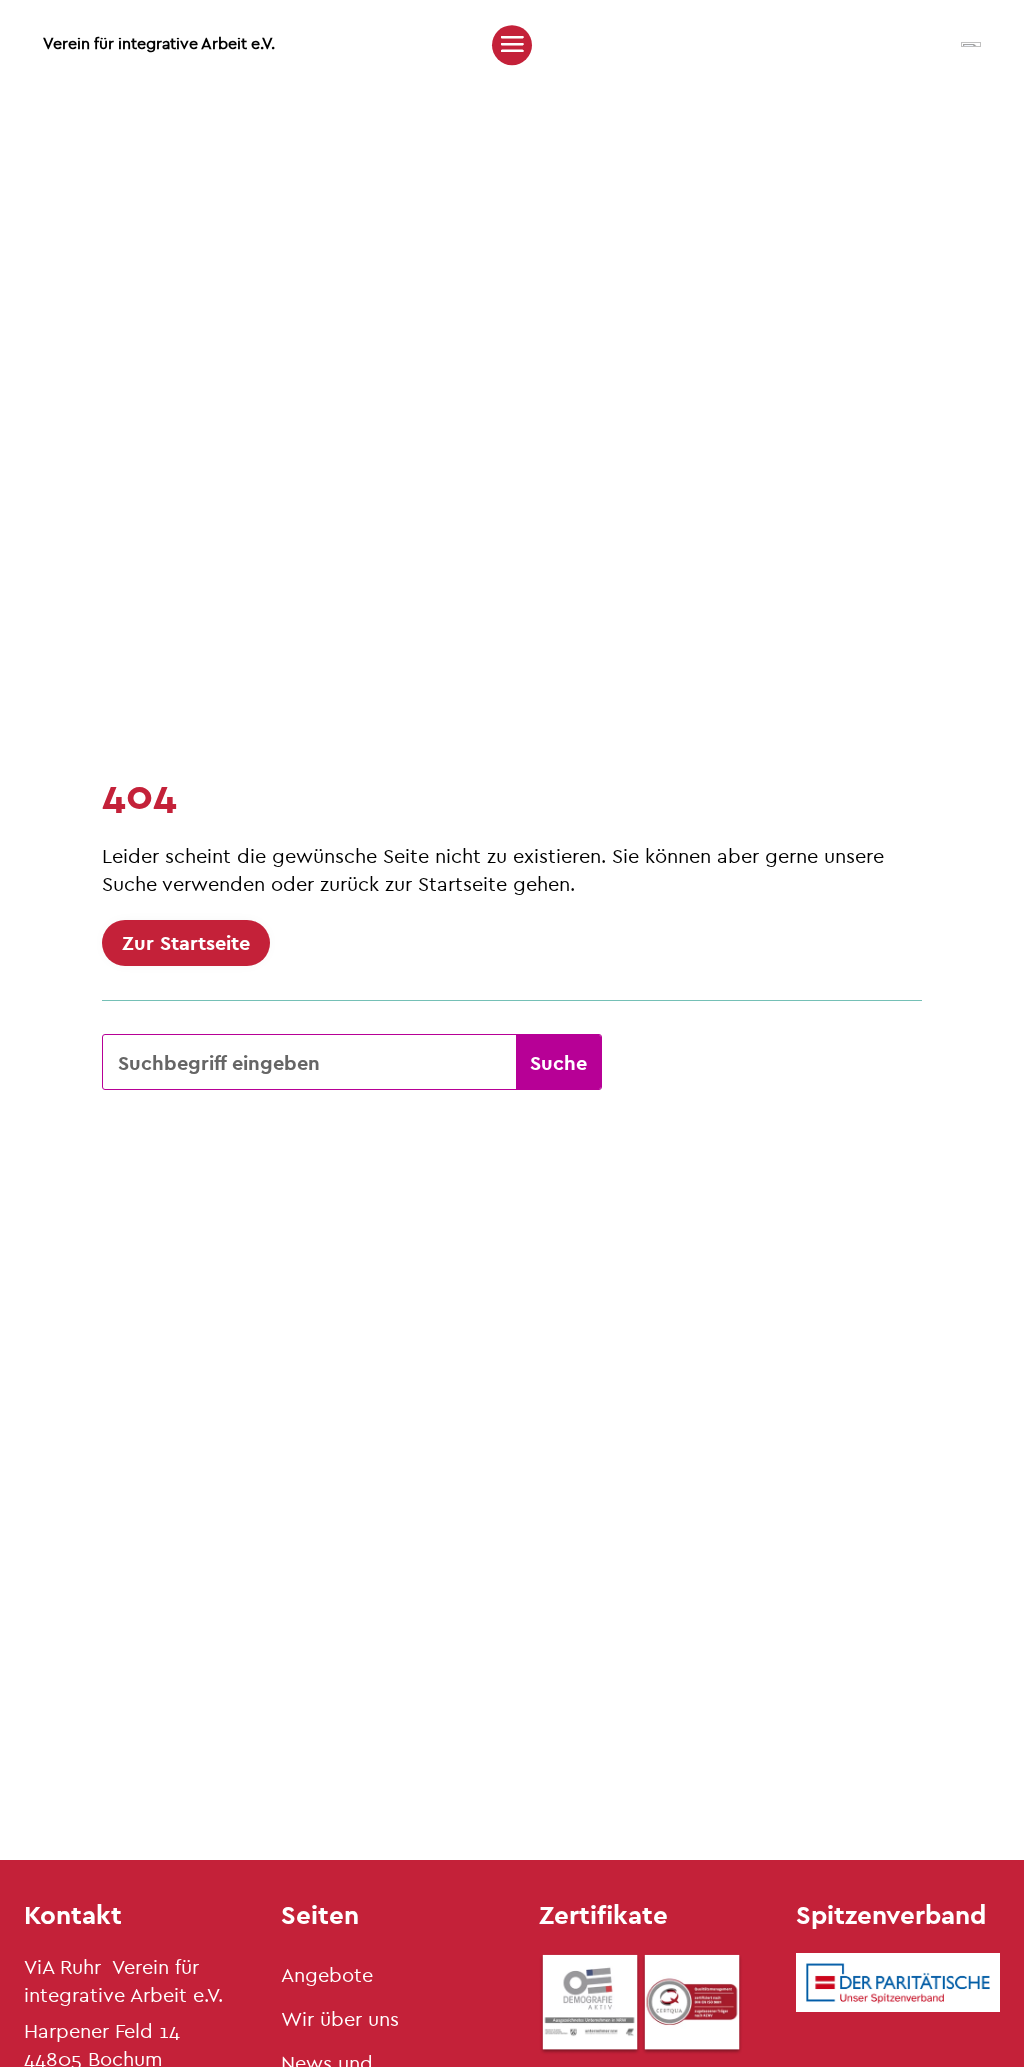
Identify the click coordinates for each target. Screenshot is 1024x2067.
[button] (512, 44)
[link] (971, 41)
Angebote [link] (327, 1974)
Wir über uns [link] (340, 2018)
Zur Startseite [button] (186, 942)
